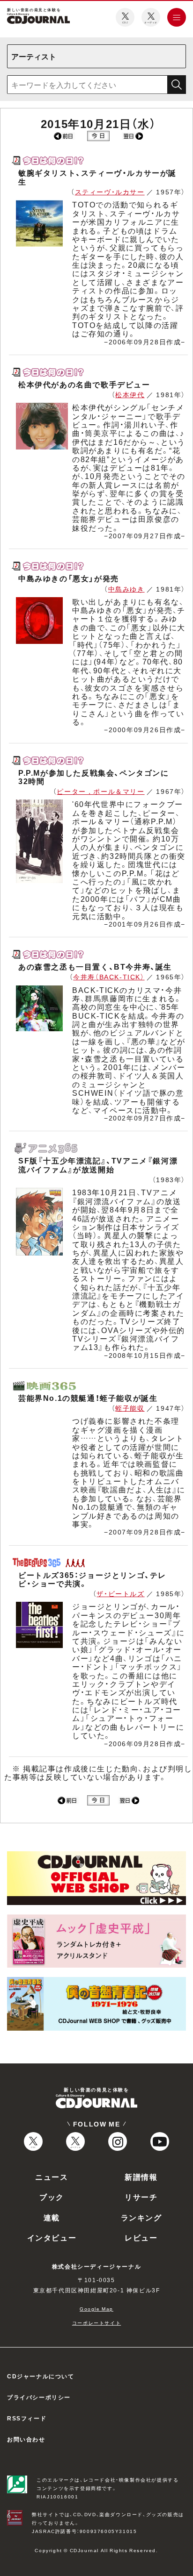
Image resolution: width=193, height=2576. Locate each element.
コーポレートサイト (96, 2323)
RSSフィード (27, 2418)
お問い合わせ (26, 2439)
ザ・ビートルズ (120, 1593)
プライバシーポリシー (39, 2397)
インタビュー (52, 2237)
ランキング (141, 2217)
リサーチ (141, 2197)
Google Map (96, 2308)
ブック (52, 2197)
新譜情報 (141, 2176)
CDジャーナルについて (41, 2376)
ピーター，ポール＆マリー (100, 791)
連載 (52, 2217)
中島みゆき (126, 589)
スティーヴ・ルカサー (110, 192)
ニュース (52, 2176)
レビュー (141, 2237)
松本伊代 (130, 394)
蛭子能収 (130, 1408)
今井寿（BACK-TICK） (109, 977)
